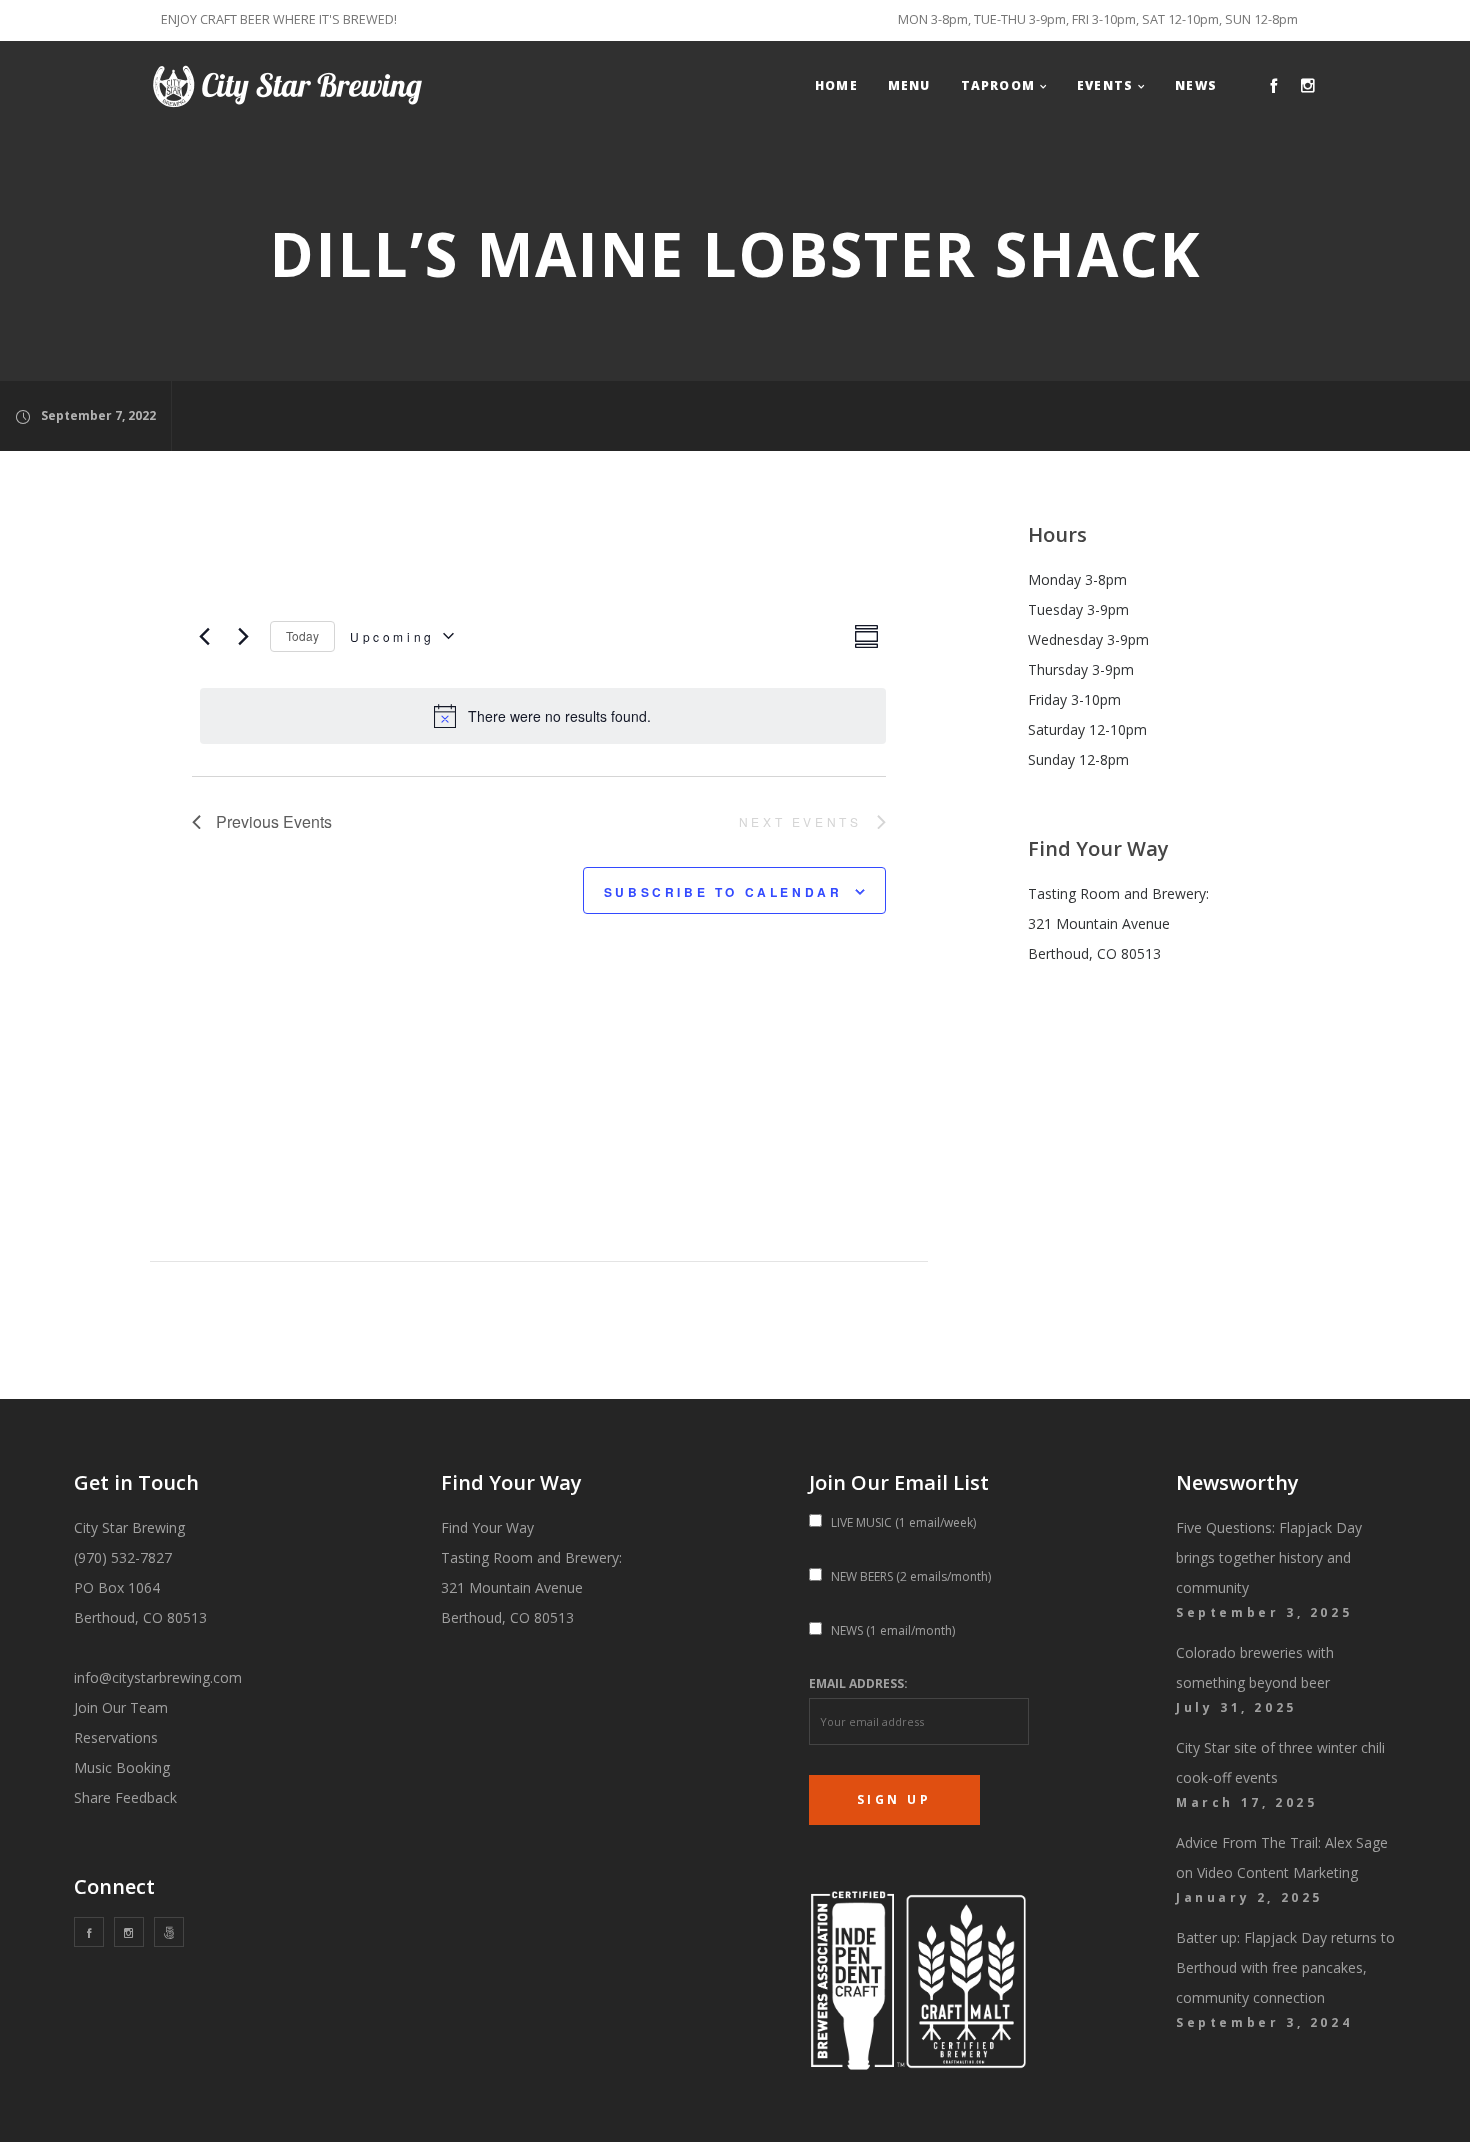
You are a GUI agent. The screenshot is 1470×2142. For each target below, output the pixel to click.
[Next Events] (243, 636)
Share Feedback (125, 1797)
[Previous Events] (204, 636)
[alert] (543, 716)
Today (302, 635)
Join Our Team (121, 1707)
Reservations (116, 1737)
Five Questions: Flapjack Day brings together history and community (1269, 1557)
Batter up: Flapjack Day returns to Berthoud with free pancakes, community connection (1285, 1967)
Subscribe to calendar (723, 892)
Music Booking (122, 1767)
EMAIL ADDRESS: (858, 1683)
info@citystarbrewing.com (158, 1677)
